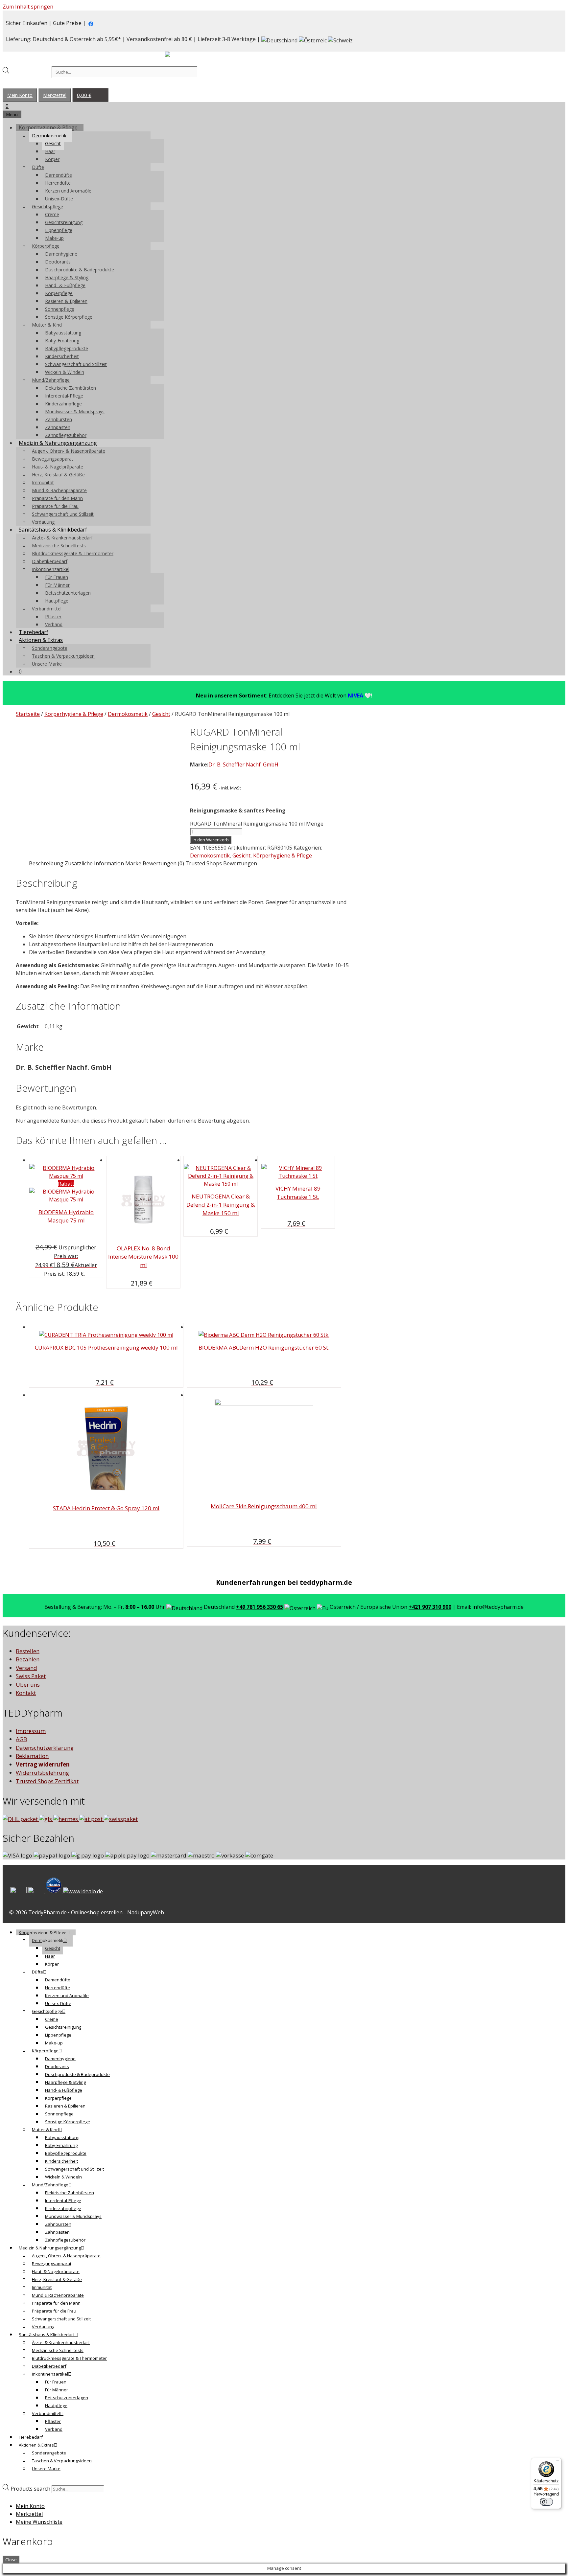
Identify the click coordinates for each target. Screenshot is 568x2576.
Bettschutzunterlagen (68, 593)
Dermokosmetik (49, 136)
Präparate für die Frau (55, 506)
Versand (26, 1668)
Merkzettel (55, 95)
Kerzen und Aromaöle (68, 191)
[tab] (46, 863)
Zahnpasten (58, 427)
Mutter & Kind (47, 325)
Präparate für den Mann (57, 498)
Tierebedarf (34, 632)
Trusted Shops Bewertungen (221, 863)
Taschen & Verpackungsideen (63, 656)
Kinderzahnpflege (63, 404)
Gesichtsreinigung (64, 222)
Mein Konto (20, 95)
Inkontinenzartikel (51, 569)
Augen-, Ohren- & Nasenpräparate (69, 451)
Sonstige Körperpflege (69, 317)
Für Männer (57, 585)
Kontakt (26, 1693)
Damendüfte (59, 175)
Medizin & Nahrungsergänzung (58, 443)
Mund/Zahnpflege (51, 380)
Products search (31, 72)
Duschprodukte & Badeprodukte (80, 270)
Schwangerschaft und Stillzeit (76, 364)
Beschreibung (46, 863)
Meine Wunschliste (39, 2522)
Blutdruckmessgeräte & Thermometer (73, 553)
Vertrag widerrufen (43, 1764)
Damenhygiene (61, 254)
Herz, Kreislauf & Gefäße (58, 475)
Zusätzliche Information (94, 863)
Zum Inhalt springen (28, 7)
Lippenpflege (59, 230)
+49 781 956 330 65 (260, 1607)
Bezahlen (28, 1659)
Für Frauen (57, 577)
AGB (21, 1739)
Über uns (28, 1685)
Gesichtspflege (47, 206)
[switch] (546, 2502)
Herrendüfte (58, 183)
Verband (54, 624)
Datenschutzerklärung (45, 1748)
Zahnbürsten (59, 419)
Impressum (31, 1731)
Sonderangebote (50, 648)
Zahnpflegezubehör (66, 435)
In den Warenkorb (211, 840)
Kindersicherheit (62, 356)
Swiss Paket (31, 1676)
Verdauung (43, 522)
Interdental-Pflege (64, 396)
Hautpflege (57, 601)
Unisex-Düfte (59, 199)
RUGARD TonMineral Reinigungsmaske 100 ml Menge (257, 824)
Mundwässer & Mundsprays (75, 411)
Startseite (28, 714)
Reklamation (32, 1756)
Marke (133, 863)
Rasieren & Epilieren (66, 301)
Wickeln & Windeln (65, 372)
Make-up (54, 238)
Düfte (38, 167)
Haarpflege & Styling (67, 277)
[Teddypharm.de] (183, 56)
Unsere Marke (47, 664)
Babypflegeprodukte (67, 348)
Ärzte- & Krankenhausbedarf (62, 538)
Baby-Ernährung (62, 341)
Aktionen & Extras (41, 640)
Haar (50, 151)
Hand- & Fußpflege (65, 285)
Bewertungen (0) (163, 863)
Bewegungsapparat (53, 459)
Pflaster (53, 616)
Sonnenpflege (60, 309)
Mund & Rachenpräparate (59, 490)
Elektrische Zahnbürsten (71, 388)
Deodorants (58, 262)
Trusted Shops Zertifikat (47, 1781)
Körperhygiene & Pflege (48, 127)
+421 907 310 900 (430, 1607)
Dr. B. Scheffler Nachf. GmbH (243, 764)
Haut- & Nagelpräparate (58, 467)
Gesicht (53, 143)
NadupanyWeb (146, 1912)
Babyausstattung (63, 333)
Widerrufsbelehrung (42, 1773)
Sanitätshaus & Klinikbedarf (53, 530)
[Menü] (557, 2462)
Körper (52, 159)
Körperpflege (46, 246)
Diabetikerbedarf (50, 561)
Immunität (43, 482)
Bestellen (28, 1651)
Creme (52, 214)
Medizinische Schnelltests (59, 546)
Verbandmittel (47, 609)
